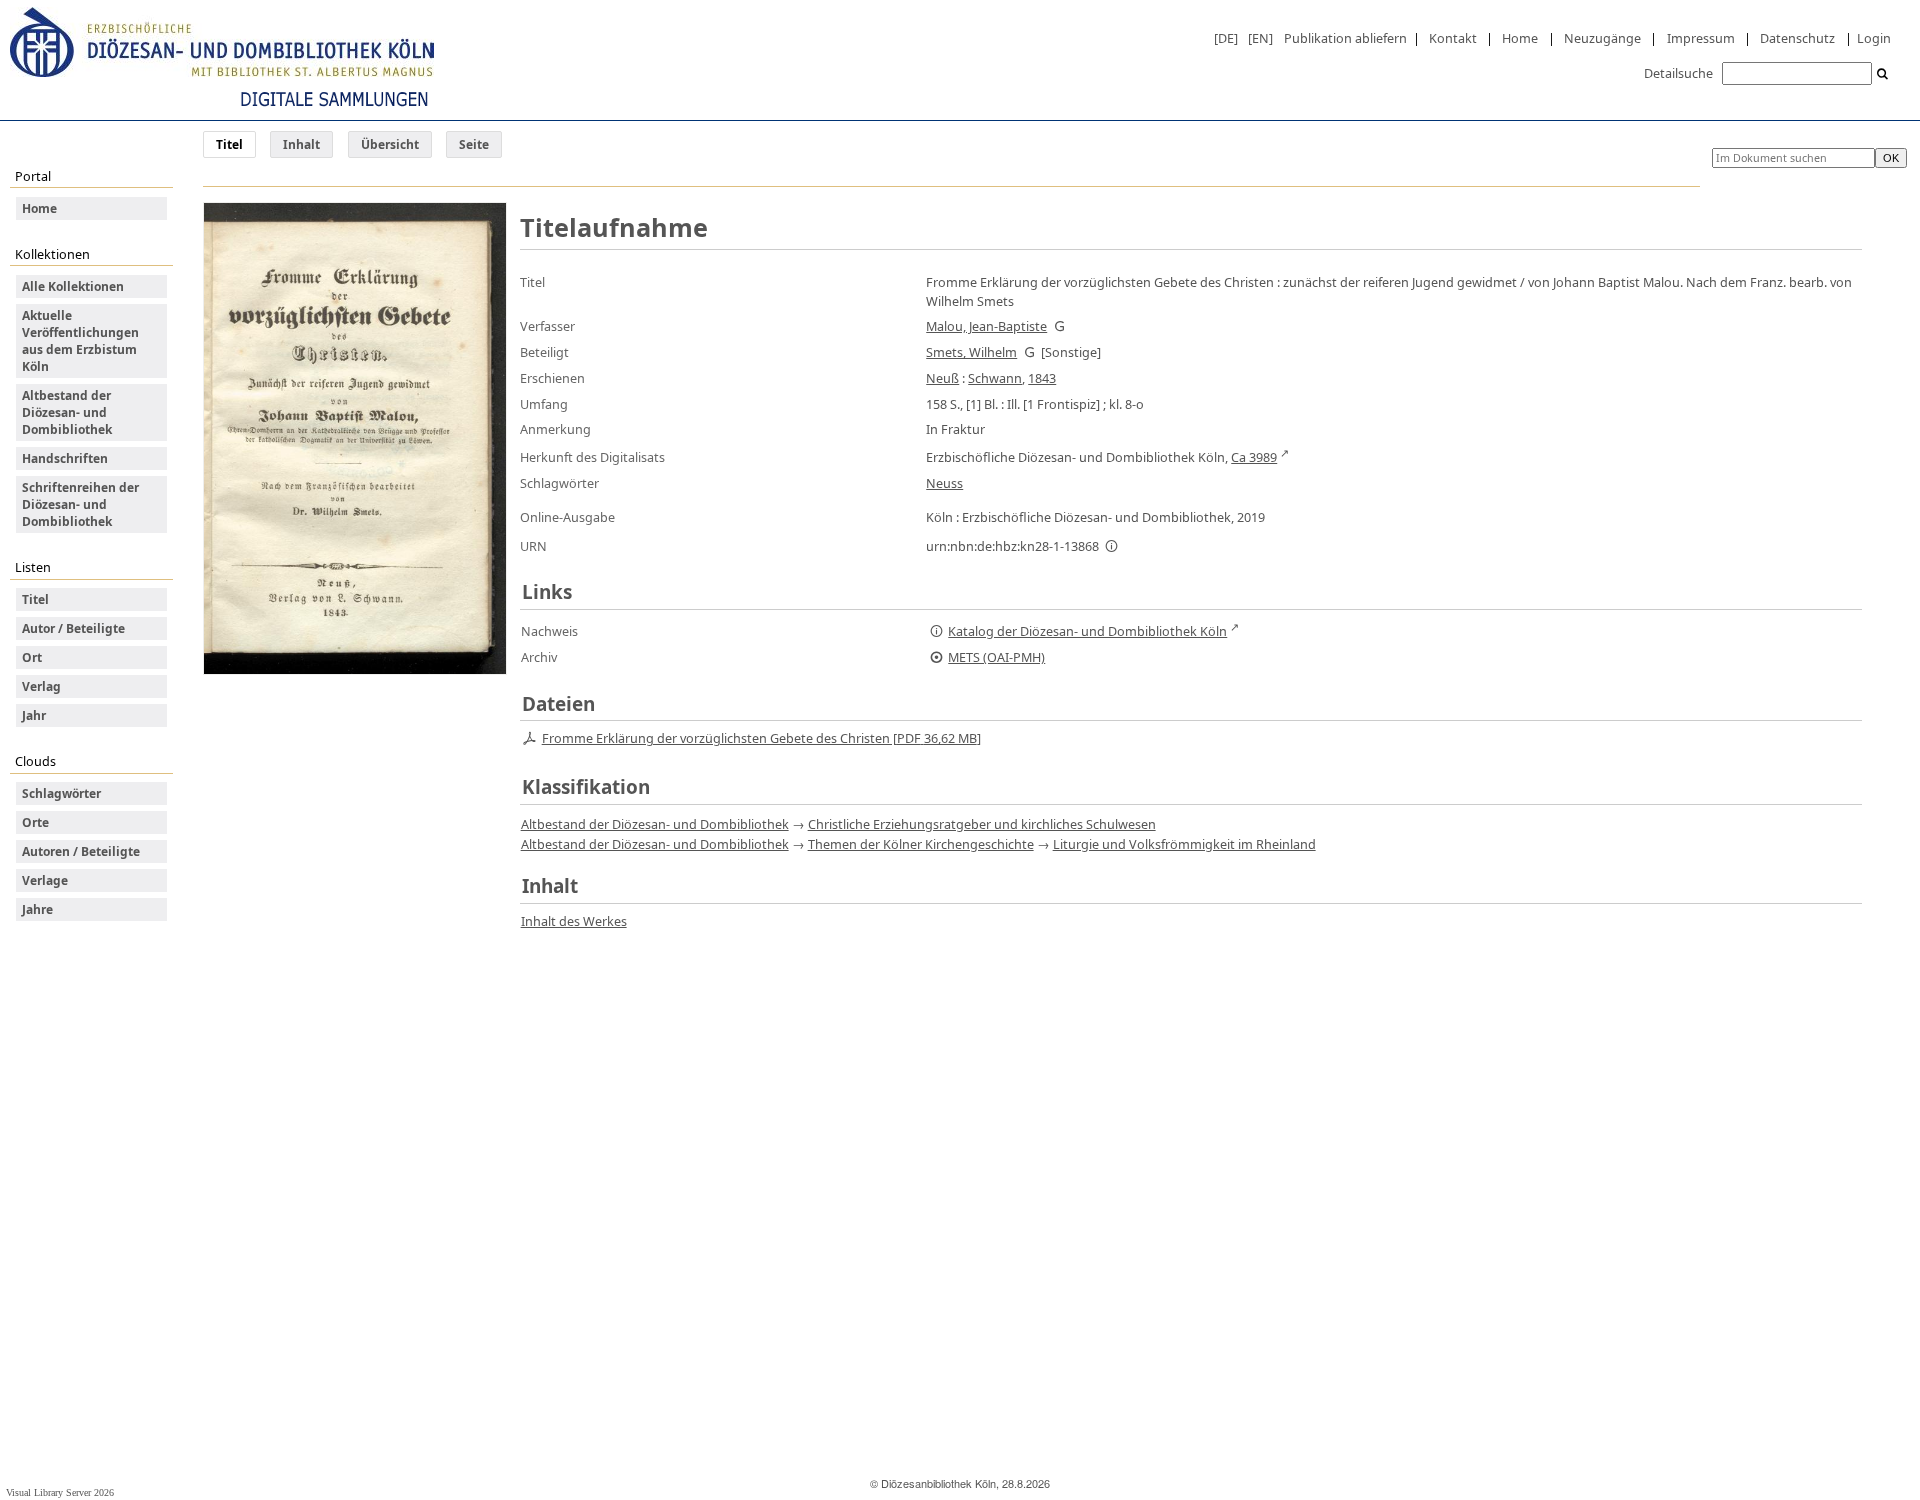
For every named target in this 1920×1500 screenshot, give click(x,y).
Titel (35, 599)
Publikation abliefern (1345, 38)
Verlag (41, 686)
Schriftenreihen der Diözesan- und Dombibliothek (80, 504)
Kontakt (1453, 38)
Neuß (942, 378)
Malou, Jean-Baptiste (986, 326)
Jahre (37, 909)
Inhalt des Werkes (574, 921)
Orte (35, 822)
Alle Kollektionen (73, 286)
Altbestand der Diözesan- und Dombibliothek (67, 412)
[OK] (1883, 74)
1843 (1042, 378)
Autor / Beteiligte (73, 628)
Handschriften (65, 458)
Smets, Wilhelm (971, 352)
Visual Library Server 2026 (60, 1492)
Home (1520, 38)
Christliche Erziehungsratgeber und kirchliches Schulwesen (982, 824)
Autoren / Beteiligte (81, 851)
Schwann (995, 378)
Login (1874, 38)
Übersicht (390, 144)
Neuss (944, 483)
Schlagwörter (61, 793)
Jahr (34, 715)
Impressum (1701, 38)
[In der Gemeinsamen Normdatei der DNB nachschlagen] (1059, 326)
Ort (32, 657)
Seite (474, 144)
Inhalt (301, 144)
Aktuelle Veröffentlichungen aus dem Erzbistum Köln (80, 341)
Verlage (45, 880)
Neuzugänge (1602, 38)
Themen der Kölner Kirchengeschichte (921, 844)
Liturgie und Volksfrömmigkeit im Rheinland (1184, 844)
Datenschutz (1797, 38)
